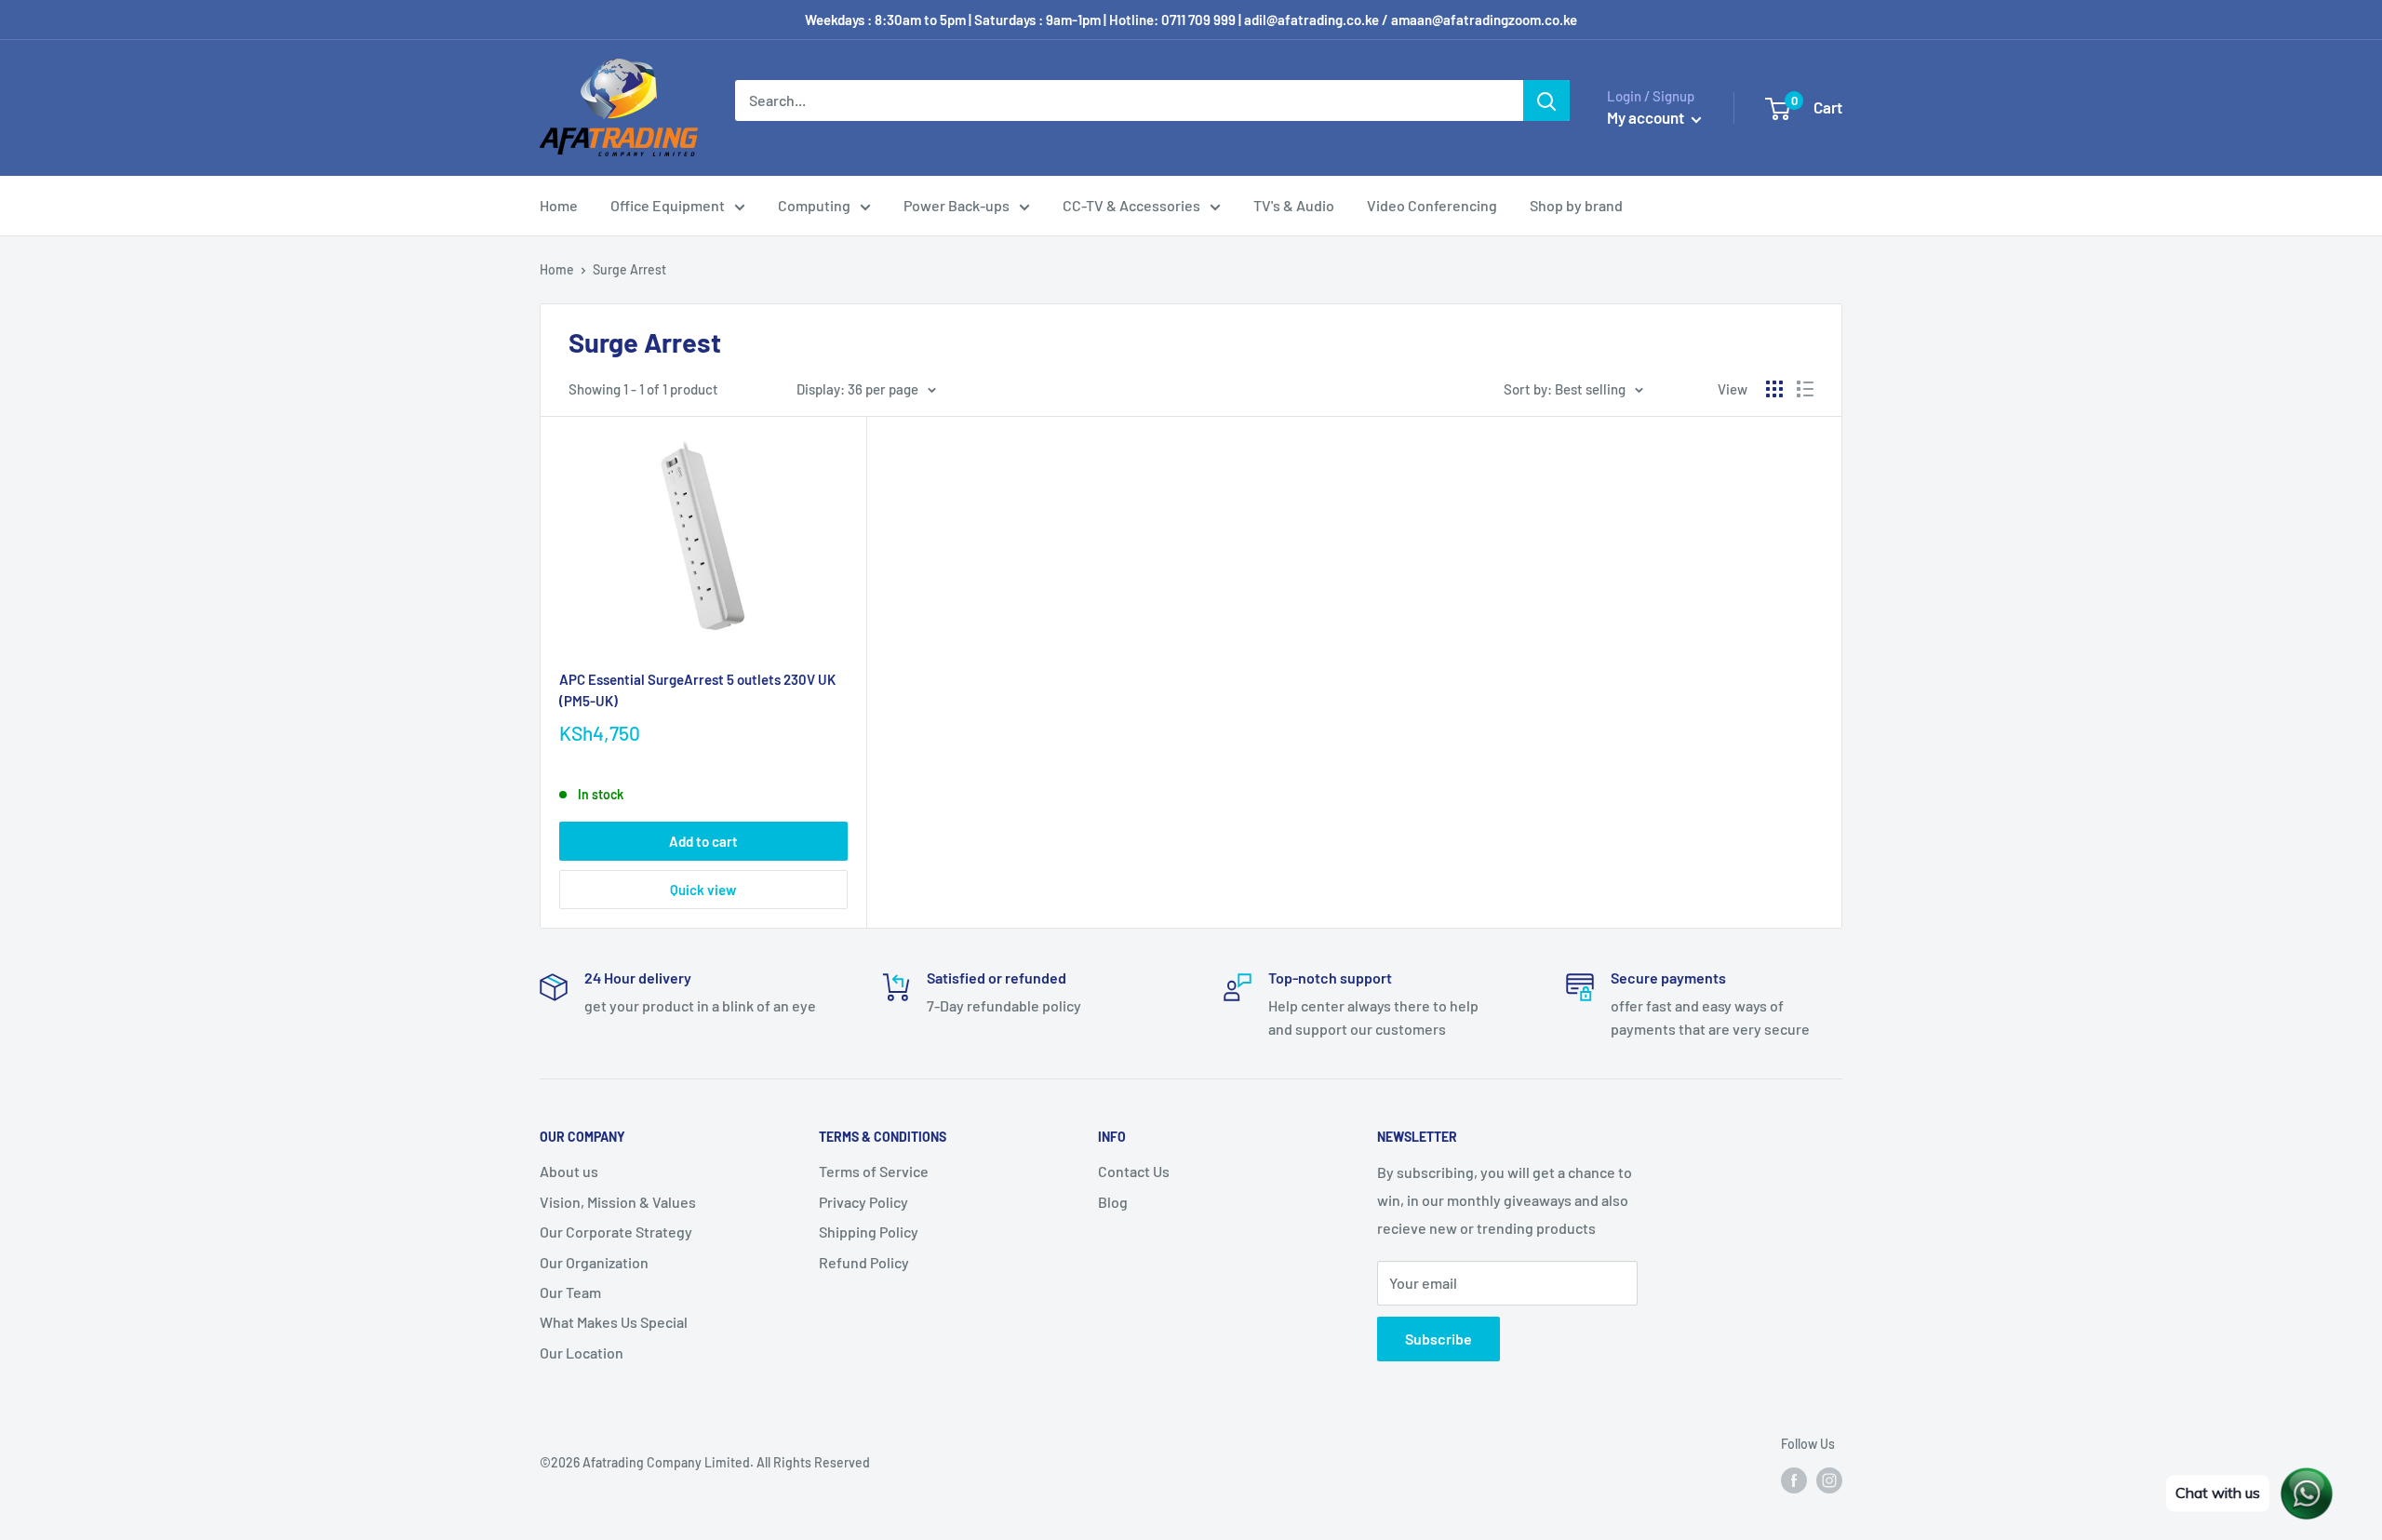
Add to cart (703, 841)
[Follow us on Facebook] (1794, 1480)
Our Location (582, 1353)
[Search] (1546, 100)
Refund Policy (864, 1262)
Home (559, 205)
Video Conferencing (1432, 205)
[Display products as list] (1805, 389)
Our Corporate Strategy (616, 1232)
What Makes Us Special (614, 1322)
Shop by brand (1576, 205)
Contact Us (1134, 1171)
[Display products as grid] (1774, 389)
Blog (1113, 1202)
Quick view (703, 890)
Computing (814, 205)
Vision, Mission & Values (618, 1202)
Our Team (570, 1292)
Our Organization (594, 1262)
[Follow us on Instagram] (1829, 1480)
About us (569, 1171)
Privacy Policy (863, 1202)
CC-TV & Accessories (1131, 205)
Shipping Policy (869, 1232)
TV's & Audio (1294, 205)
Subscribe (1439, 1339)
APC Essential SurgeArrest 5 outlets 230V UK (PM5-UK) (697, 690)
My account (1647, 117)
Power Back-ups (957, 205)
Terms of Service (874, 1171)
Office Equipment (668, 205)
